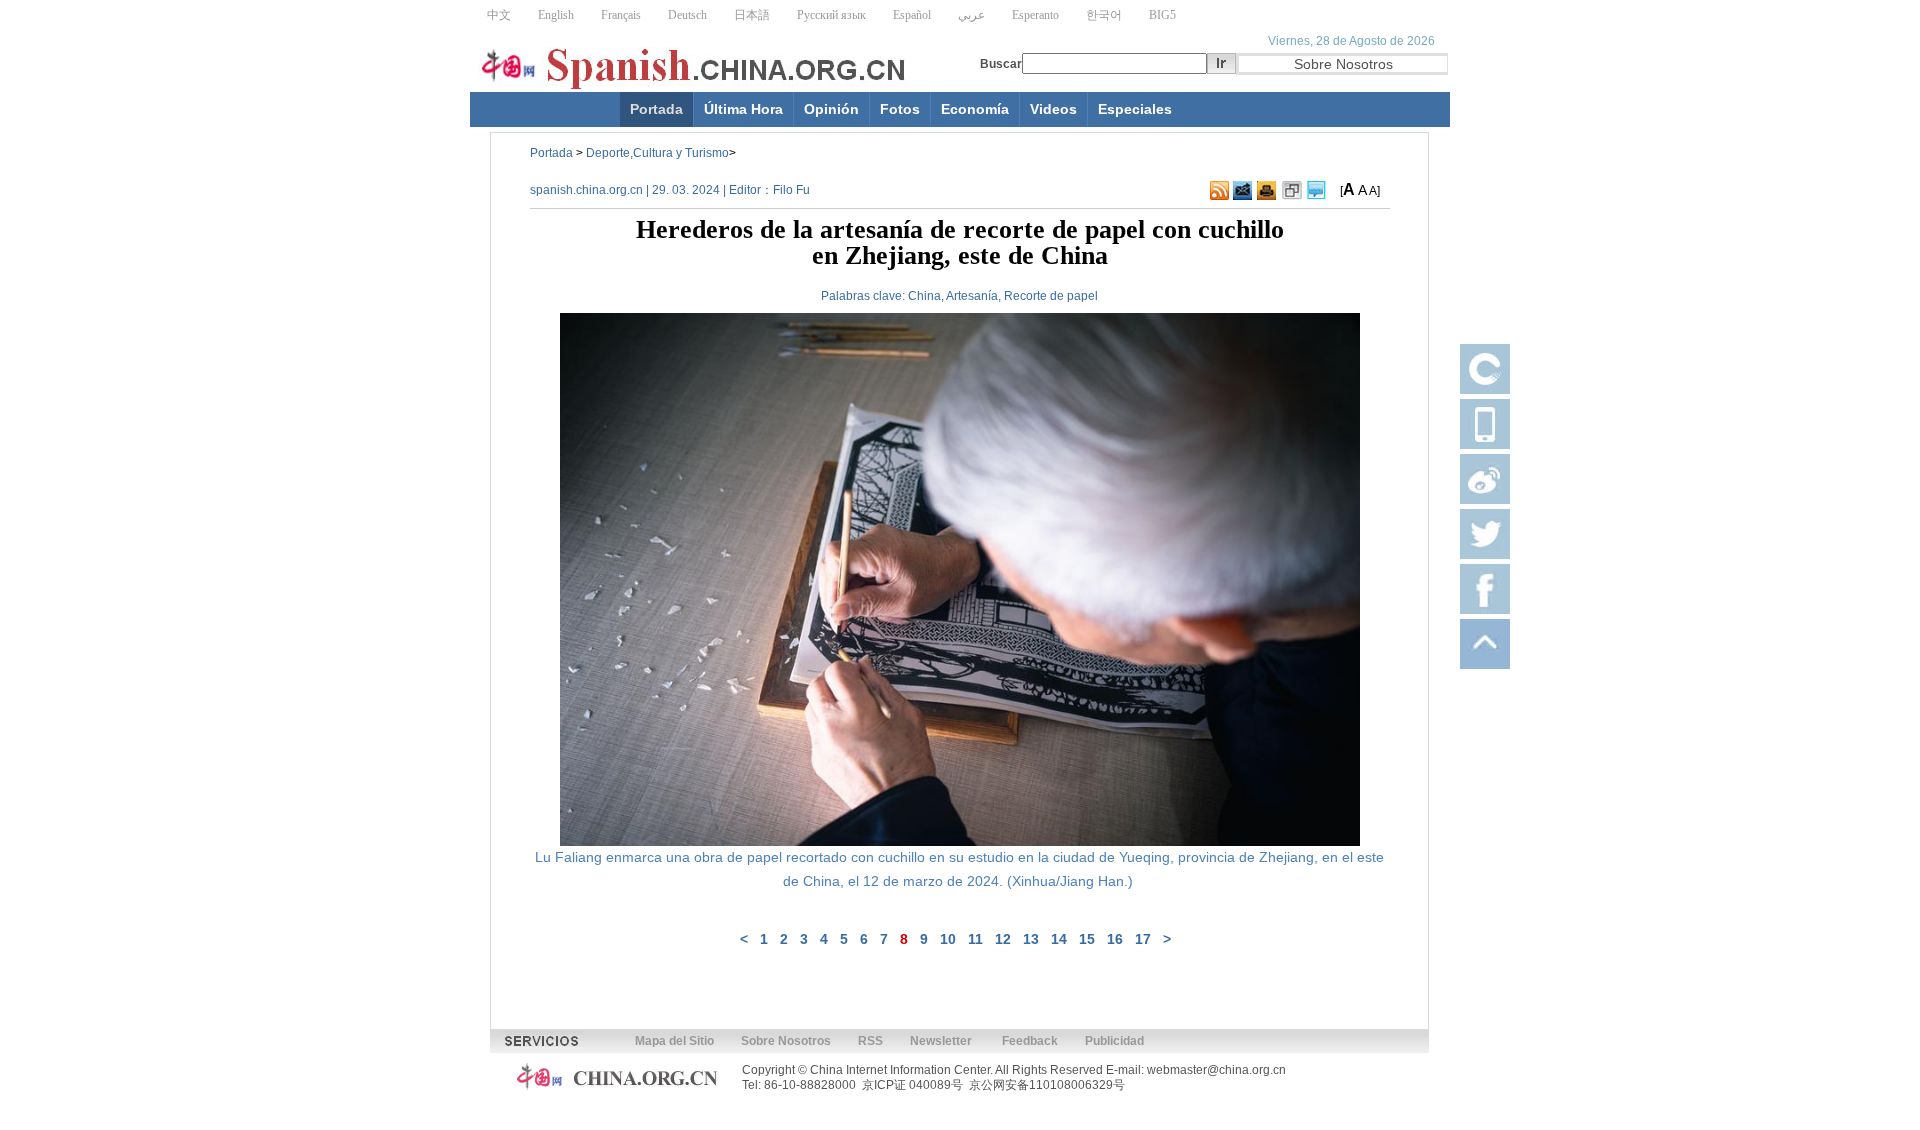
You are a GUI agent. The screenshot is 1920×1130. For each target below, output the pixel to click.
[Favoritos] (1292, 191)
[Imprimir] (1266, 191)
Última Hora (743, 109)
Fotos (900, 109)
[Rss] (1219, 191)
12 (1003, 939)
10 (948, 939)
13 (1031, 939)
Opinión (831, 109)
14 (1059, 939)
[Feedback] (1242, 191)
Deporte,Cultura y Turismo (657, 153)
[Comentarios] (1316, 191)
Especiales (1135, 109)
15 (1087, 939)
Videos (1053, 109)
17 (1143, 939)
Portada (656, 109)
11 (975, 939)
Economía (975, 109)
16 (1115, 939)
